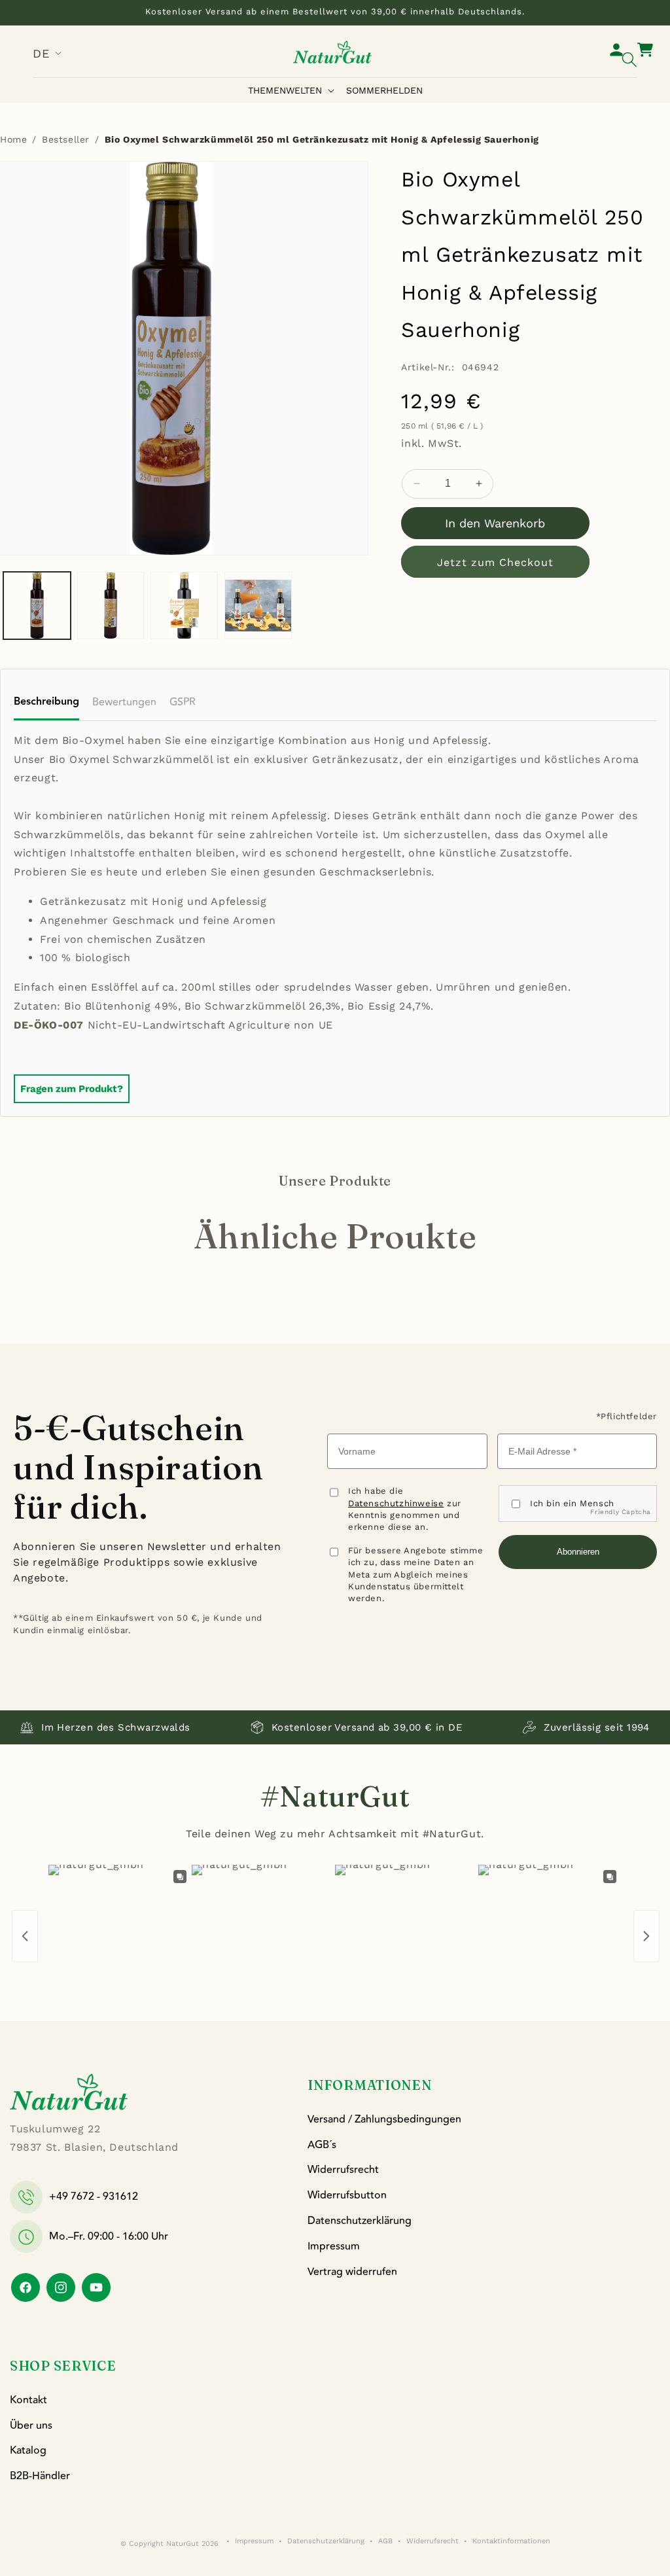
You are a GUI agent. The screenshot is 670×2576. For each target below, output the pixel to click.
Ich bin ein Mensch (572, 1503)
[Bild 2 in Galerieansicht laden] (111, 606)
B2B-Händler (40, 2476)
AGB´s (322, 2145)
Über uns (31, 2426)
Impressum (334, 2246)
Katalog (28, 2450)
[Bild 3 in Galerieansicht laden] (184, 606)
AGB (385, 2541)
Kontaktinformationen (511, 2541)
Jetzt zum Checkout (495, 562)
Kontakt (28, 2400)
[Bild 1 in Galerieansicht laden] (37, 606)
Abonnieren (578, 1552)
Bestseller (66, 139)
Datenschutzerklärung (360, 2221)
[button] (294, 90)
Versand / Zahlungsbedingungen (384, 2119)
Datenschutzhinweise (396, 1503)
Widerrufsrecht (343, 2170)
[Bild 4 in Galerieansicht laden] (258, 606)
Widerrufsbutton (347, 2195)
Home (13, 139)
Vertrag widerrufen (352, 2272)
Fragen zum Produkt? (72, 1089)
